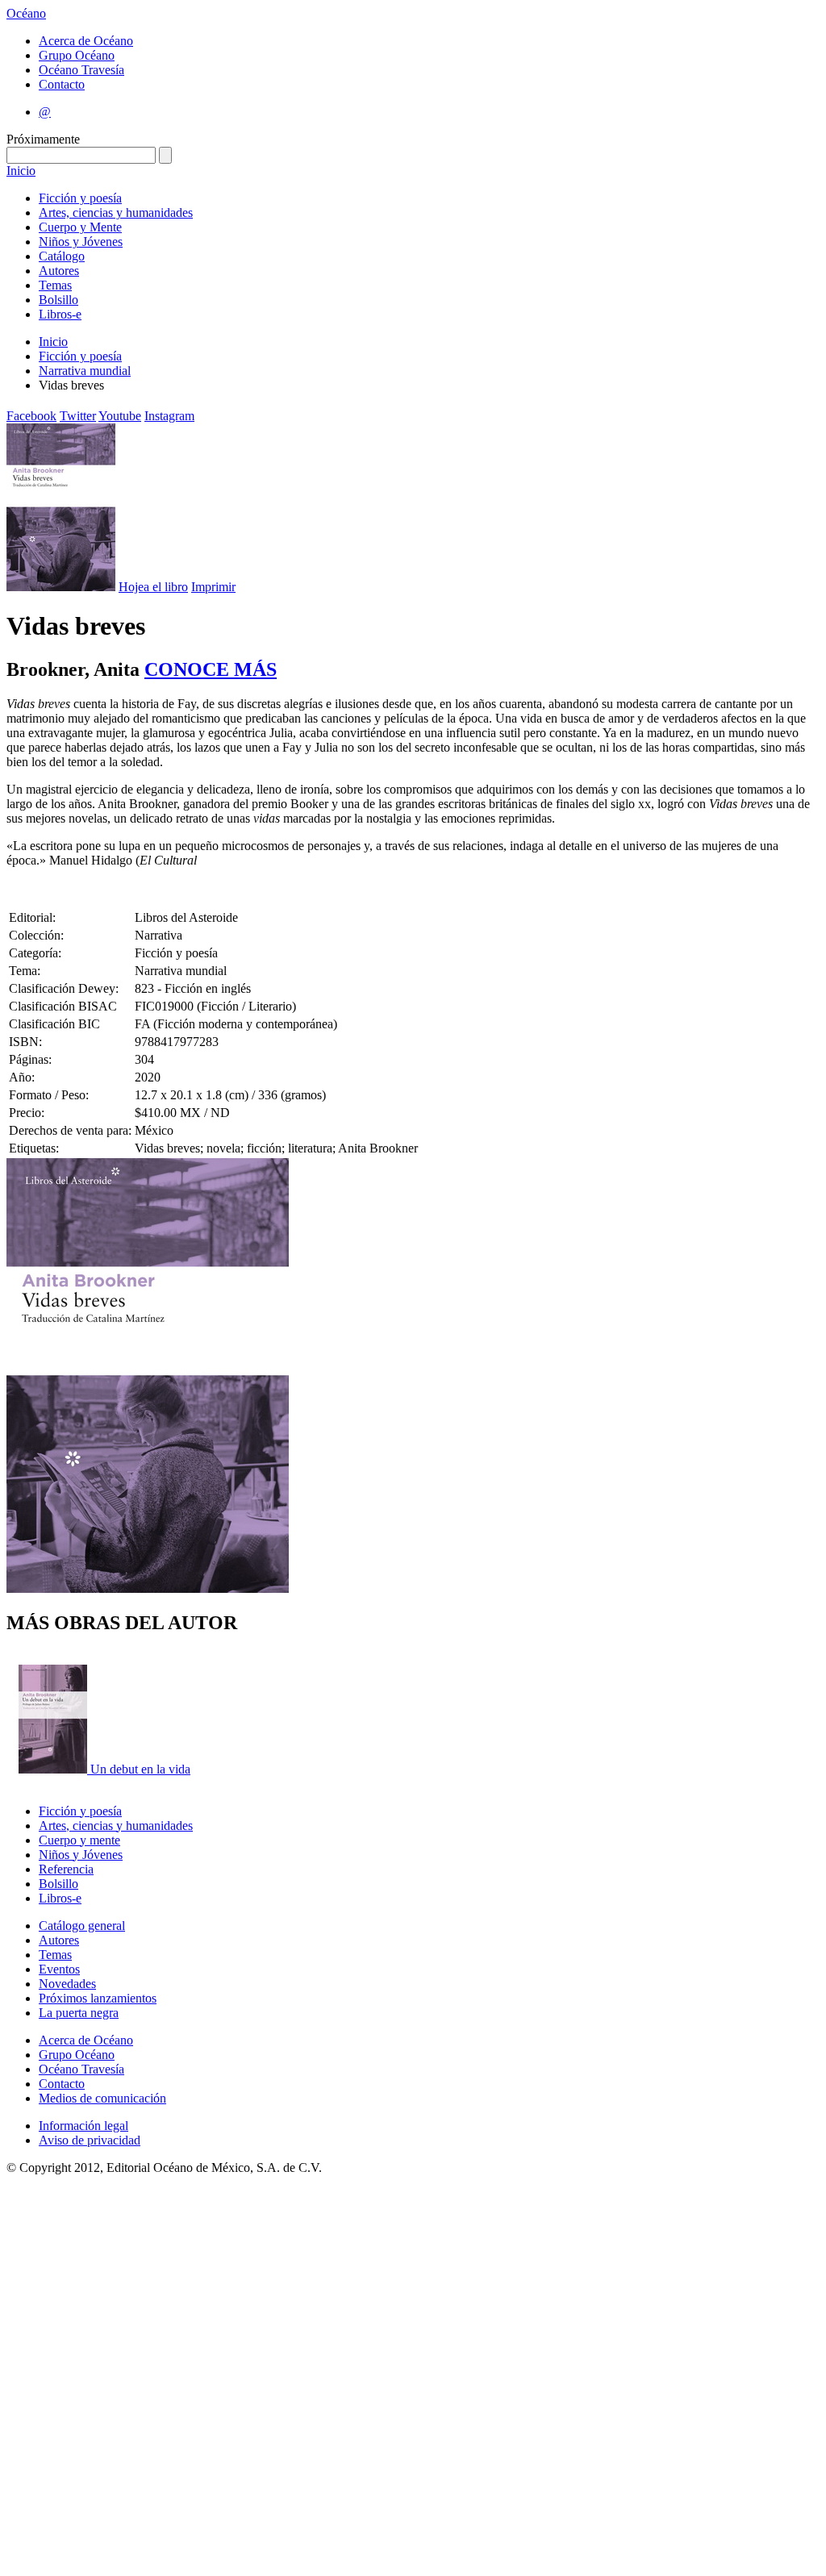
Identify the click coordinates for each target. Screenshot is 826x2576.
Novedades (67, 1984)
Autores (59, 271)
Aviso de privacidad (90, 2140)
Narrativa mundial (85, 371)
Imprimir (213, 587)
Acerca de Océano (86, 41)
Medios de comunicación (102, 2098)
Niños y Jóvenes (81, 242)
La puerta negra (79, 2013)
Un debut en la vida (140, 1769)
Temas (55, 285)
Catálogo (62, 256)
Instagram (169, 416)
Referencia (66, 1869)
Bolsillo (58, 300)
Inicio (21, 171)
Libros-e (60, 314)
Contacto (62, 84)
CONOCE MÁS (211, 669)
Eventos (59, 1969)
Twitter (78, 416)
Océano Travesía (81, 70)
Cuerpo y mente (79, 1840)
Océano (26, 13)
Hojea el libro (153, 587)
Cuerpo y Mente (80, 227)
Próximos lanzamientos (98, 1998)
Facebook (31, 416)
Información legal (83, 2126)
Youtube (120, 416)
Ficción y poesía (80, 198)
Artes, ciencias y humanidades (116, 213)
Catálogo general (82, 1926)
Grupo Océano (77, 55)
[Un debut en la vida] (54, 1769)
